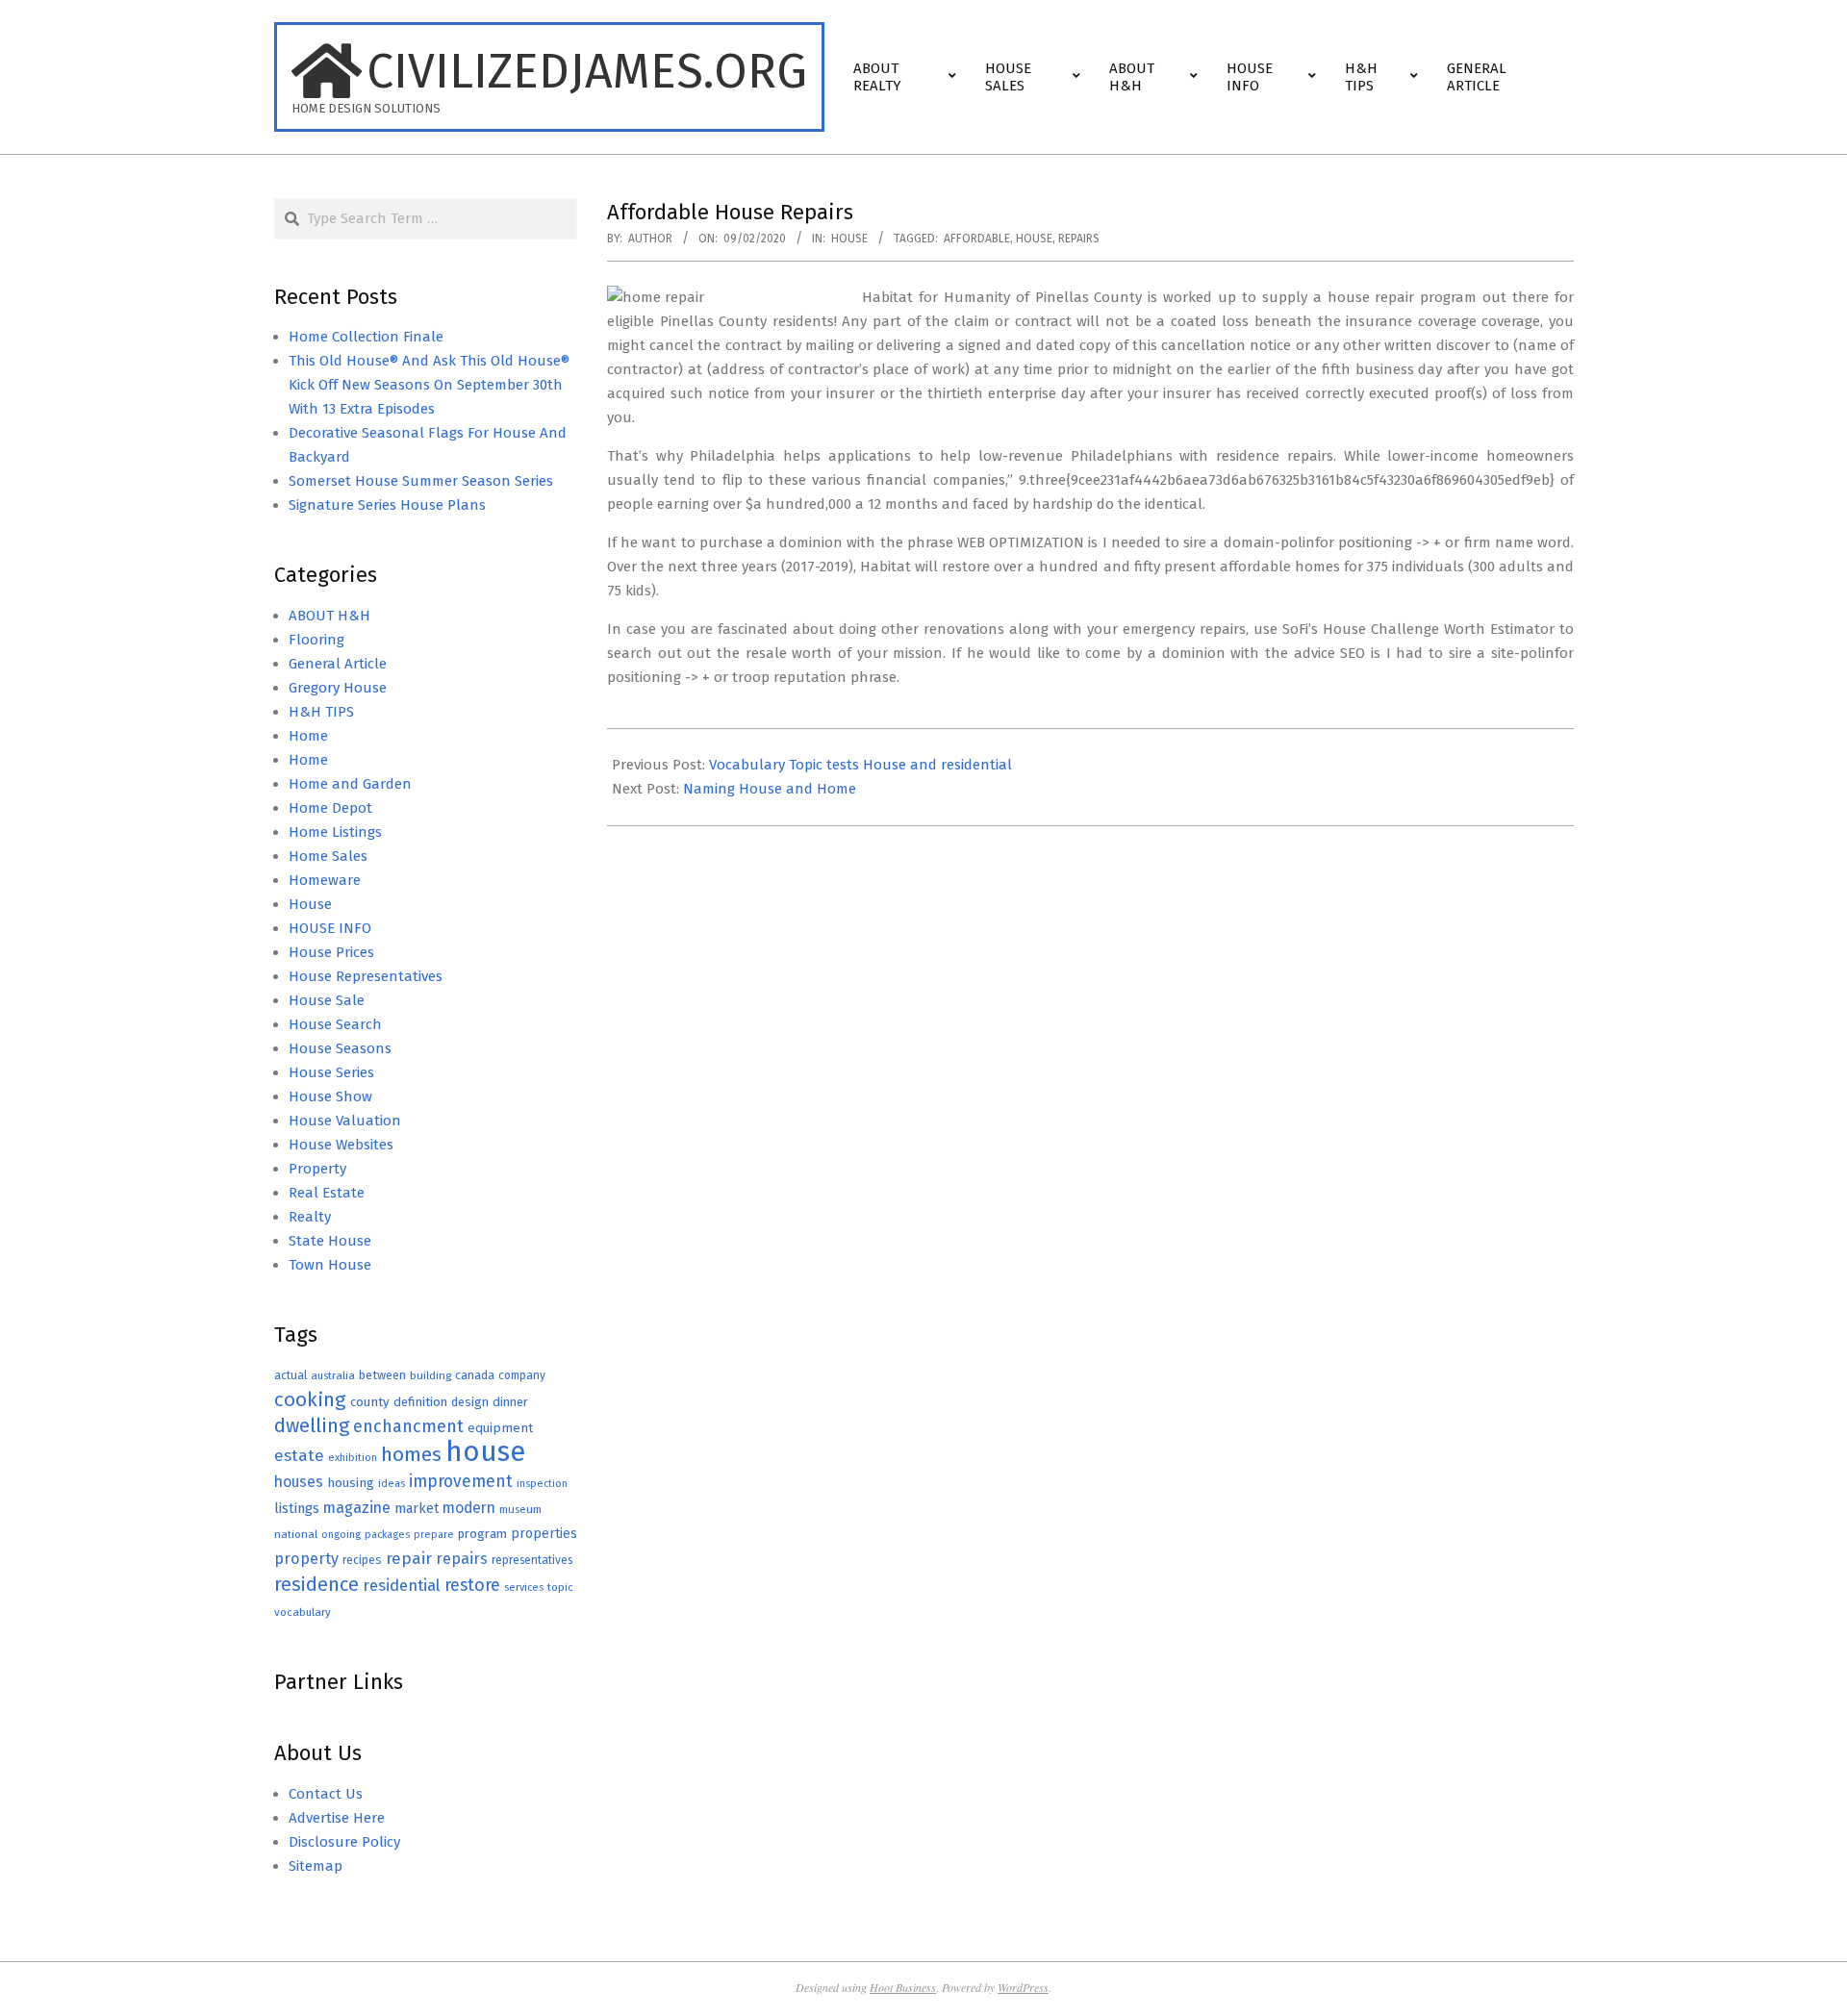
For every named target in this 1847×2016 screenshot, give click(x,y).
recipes (362, 1560)
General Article (338, 664)
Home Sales (328, 856)
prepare (434, 1535)
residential (402, 1585)
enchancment (408, 1426)
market (417, 1509)
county (370, 1402)
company (522, 1375)
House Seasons (340, 1048)
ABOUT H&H (329, 616)
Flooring (316, 640)
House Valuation (345, 1121)
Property (317, 1169)
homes (411, 1455)
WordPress (1023, 1987)
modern (469, 1508)
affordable (977, 239)
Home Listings (335, 832)
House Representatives (366, 976)
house (1034, 239)
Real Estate (327, 1193)
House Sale (327, 1000)
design (470, 1402)
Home (308, 736)
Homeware (325, 880)
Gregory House (338, 688)
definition (420, 1402)
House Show (330, 1096)
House (849, 239)
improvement (461, 1482)
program (482, 1534)
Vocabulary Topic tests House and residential (860, 765)
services (524, 1588)
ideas (392, 1484)
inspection (542, 1484)
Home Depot (330, 808)
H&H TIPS (321, 712)
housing (351, 1483)
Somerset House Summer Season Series (421, 481)
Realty (310, 1217)
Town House (330, 1265)
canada (475, 1375)
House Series (331, 1072)
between (382, 1375)
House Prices (331, 952)
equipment (500, 1428)
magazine (357, 1508)
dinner (510, 1402)
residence (316, 1585)
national (296, 1534)
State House (330, 1241)
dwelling (312, 1425)
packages (387, 1535)
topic (560, 1587)
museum (520, 1509)
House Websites (341, 1145)
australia (333, 1375)
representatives (532, 1560)
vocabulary (303, 1612)
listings (297, 1508)
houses (299, 1482)
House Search (335, 1024)
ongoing (341, 1535)
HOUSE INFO (330, 928)
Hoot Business (903, 1987)
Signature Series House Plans (387, 505)
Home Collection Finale (366, 337)
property (306, 1559)
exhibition (353, 1458)
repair (409, 1559)
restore (472, 1585)
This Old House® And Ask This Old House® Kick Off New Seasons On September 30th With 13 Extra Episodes (429, 385)
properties (544, 1534)
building (430, 1375)
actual (291, 1375)
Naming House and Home (770, 789)
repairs (1079, 239)
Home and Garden (350, 784)
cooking (310, 1399)
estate (299, 1456)
